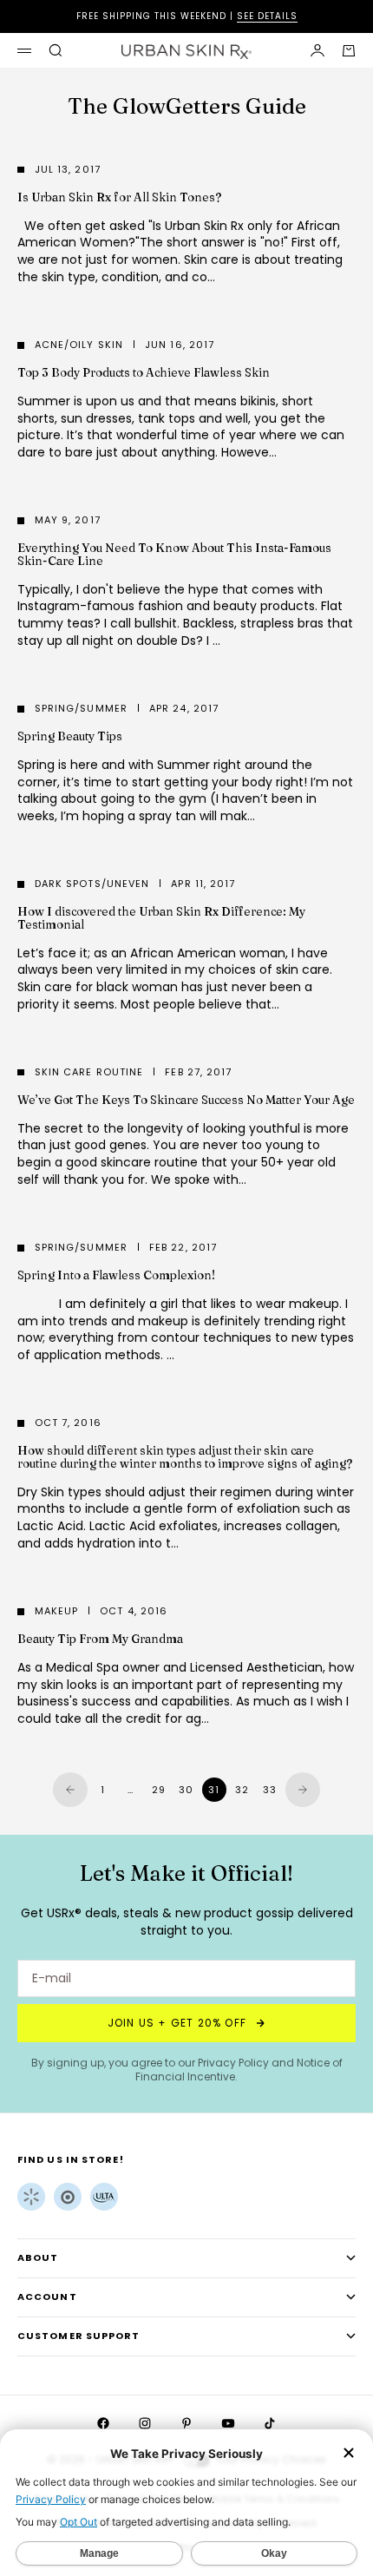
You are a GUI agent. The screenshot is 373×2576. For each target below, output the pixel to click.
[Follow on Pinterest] (186, 2423)
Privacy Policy (233, 2063)
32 (242, 1790)
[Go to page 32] (303, 1790)
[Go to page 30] (70, 1790)
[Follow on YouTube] (228, 2423)
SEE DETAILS (267, 16)
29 (159, 1790)
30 (186, 1790)
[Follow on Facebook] (103, 2423)
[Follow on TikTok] (270, 2423)
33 (270, 1790)
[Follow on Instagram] (145, 2423)
